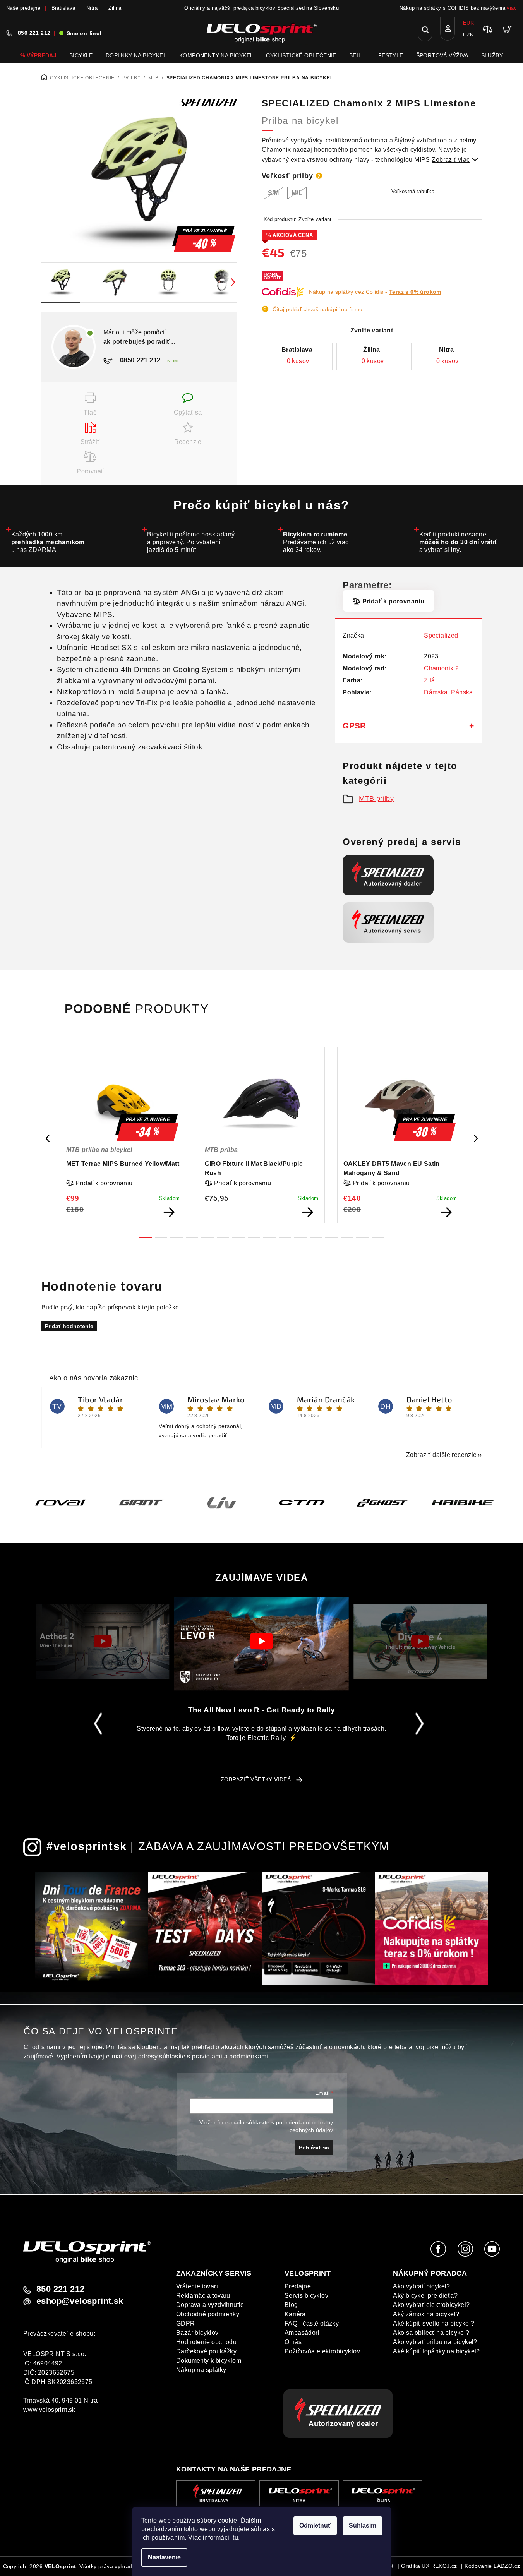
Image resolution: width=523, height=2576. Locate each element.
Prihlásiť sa (314, 2148)
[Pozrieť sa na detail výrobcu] (208, 102)
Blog (291, 2305)
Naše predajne (23, 8)
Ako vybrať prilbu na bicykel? (435, 2342)
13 (347, 1237)
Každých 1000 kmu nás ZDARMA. (48, 542)
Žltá (430, 680)
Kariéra (295, 2314)
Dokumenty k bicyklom (209, 2361)
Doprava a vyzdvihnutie (210, 2305)
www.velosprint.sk (49, 2410)
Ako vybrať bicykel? (422, 2286)
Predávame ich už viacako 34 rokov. (316, 542)
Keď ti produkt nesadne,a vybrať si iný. (459, 542)
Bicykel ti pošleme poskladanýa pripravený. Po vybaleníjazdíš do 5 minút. (191, 542)
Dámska (436, 692)
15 (378, 1237)
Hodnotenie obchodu (206, 2342)
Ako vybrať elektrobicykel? (431, 2305)
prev (48, 1138)
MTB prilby (376, 799)
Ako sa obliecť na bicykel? (431, 2333)
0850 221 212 (139, 360)
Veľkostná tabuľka (413, 191)
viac (512, 8)
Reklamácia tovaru (203, 2296)
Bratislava (63, 8)
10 (300, 1237)
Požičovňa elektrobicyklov (322, 2351)
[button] (167, 1523)
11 (316, 1237)
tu (235, 2537)
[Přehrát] (103, 1641)
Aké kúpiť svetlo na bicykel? (434, 2323)
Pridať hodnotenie (69, 1326)
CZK (468, 35)
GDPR (186, 2323)
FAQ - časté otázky (312, 2323)
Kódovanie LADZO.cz (492, 2566)
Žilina (115, 8)
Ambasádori (302, 2333)
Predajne (298, 2286)
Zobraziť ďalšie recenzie (442, 1455)
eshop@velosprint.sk (80, 2301)
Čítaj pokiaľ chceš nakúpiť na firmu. (318, 309)
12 (331, 1237)
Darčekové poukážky (206, 2351)
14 (362, 1237)
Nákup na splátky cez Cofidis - (375, 292)
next (476, 1138)
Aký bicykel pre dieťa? (425, 2296)
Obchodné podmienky (208, 2314)
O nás (293, 2342)
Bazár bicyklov (197, 2333)
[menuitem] (38, 55)
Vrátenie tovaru (198, 2286)
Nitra (92, 8)
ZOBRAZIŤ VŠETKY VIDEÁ (256, 1779)
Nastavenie (164, 2557)
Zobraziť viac (455, 160)
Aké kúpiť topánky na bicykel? (436, 2351)
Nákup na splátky (201, 2370)
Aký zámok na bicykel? (426, 2314)
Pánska (462, 692)
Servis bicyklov (306, 2296)
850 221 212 (34, 33)
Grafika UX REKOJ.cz (429, 2566)
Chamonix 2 (441, 668)
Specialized (441, 635)
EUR (468, 23)
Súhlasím (363, 2525)
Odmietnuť (315, 2525)
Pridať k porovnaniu (393, 601)
